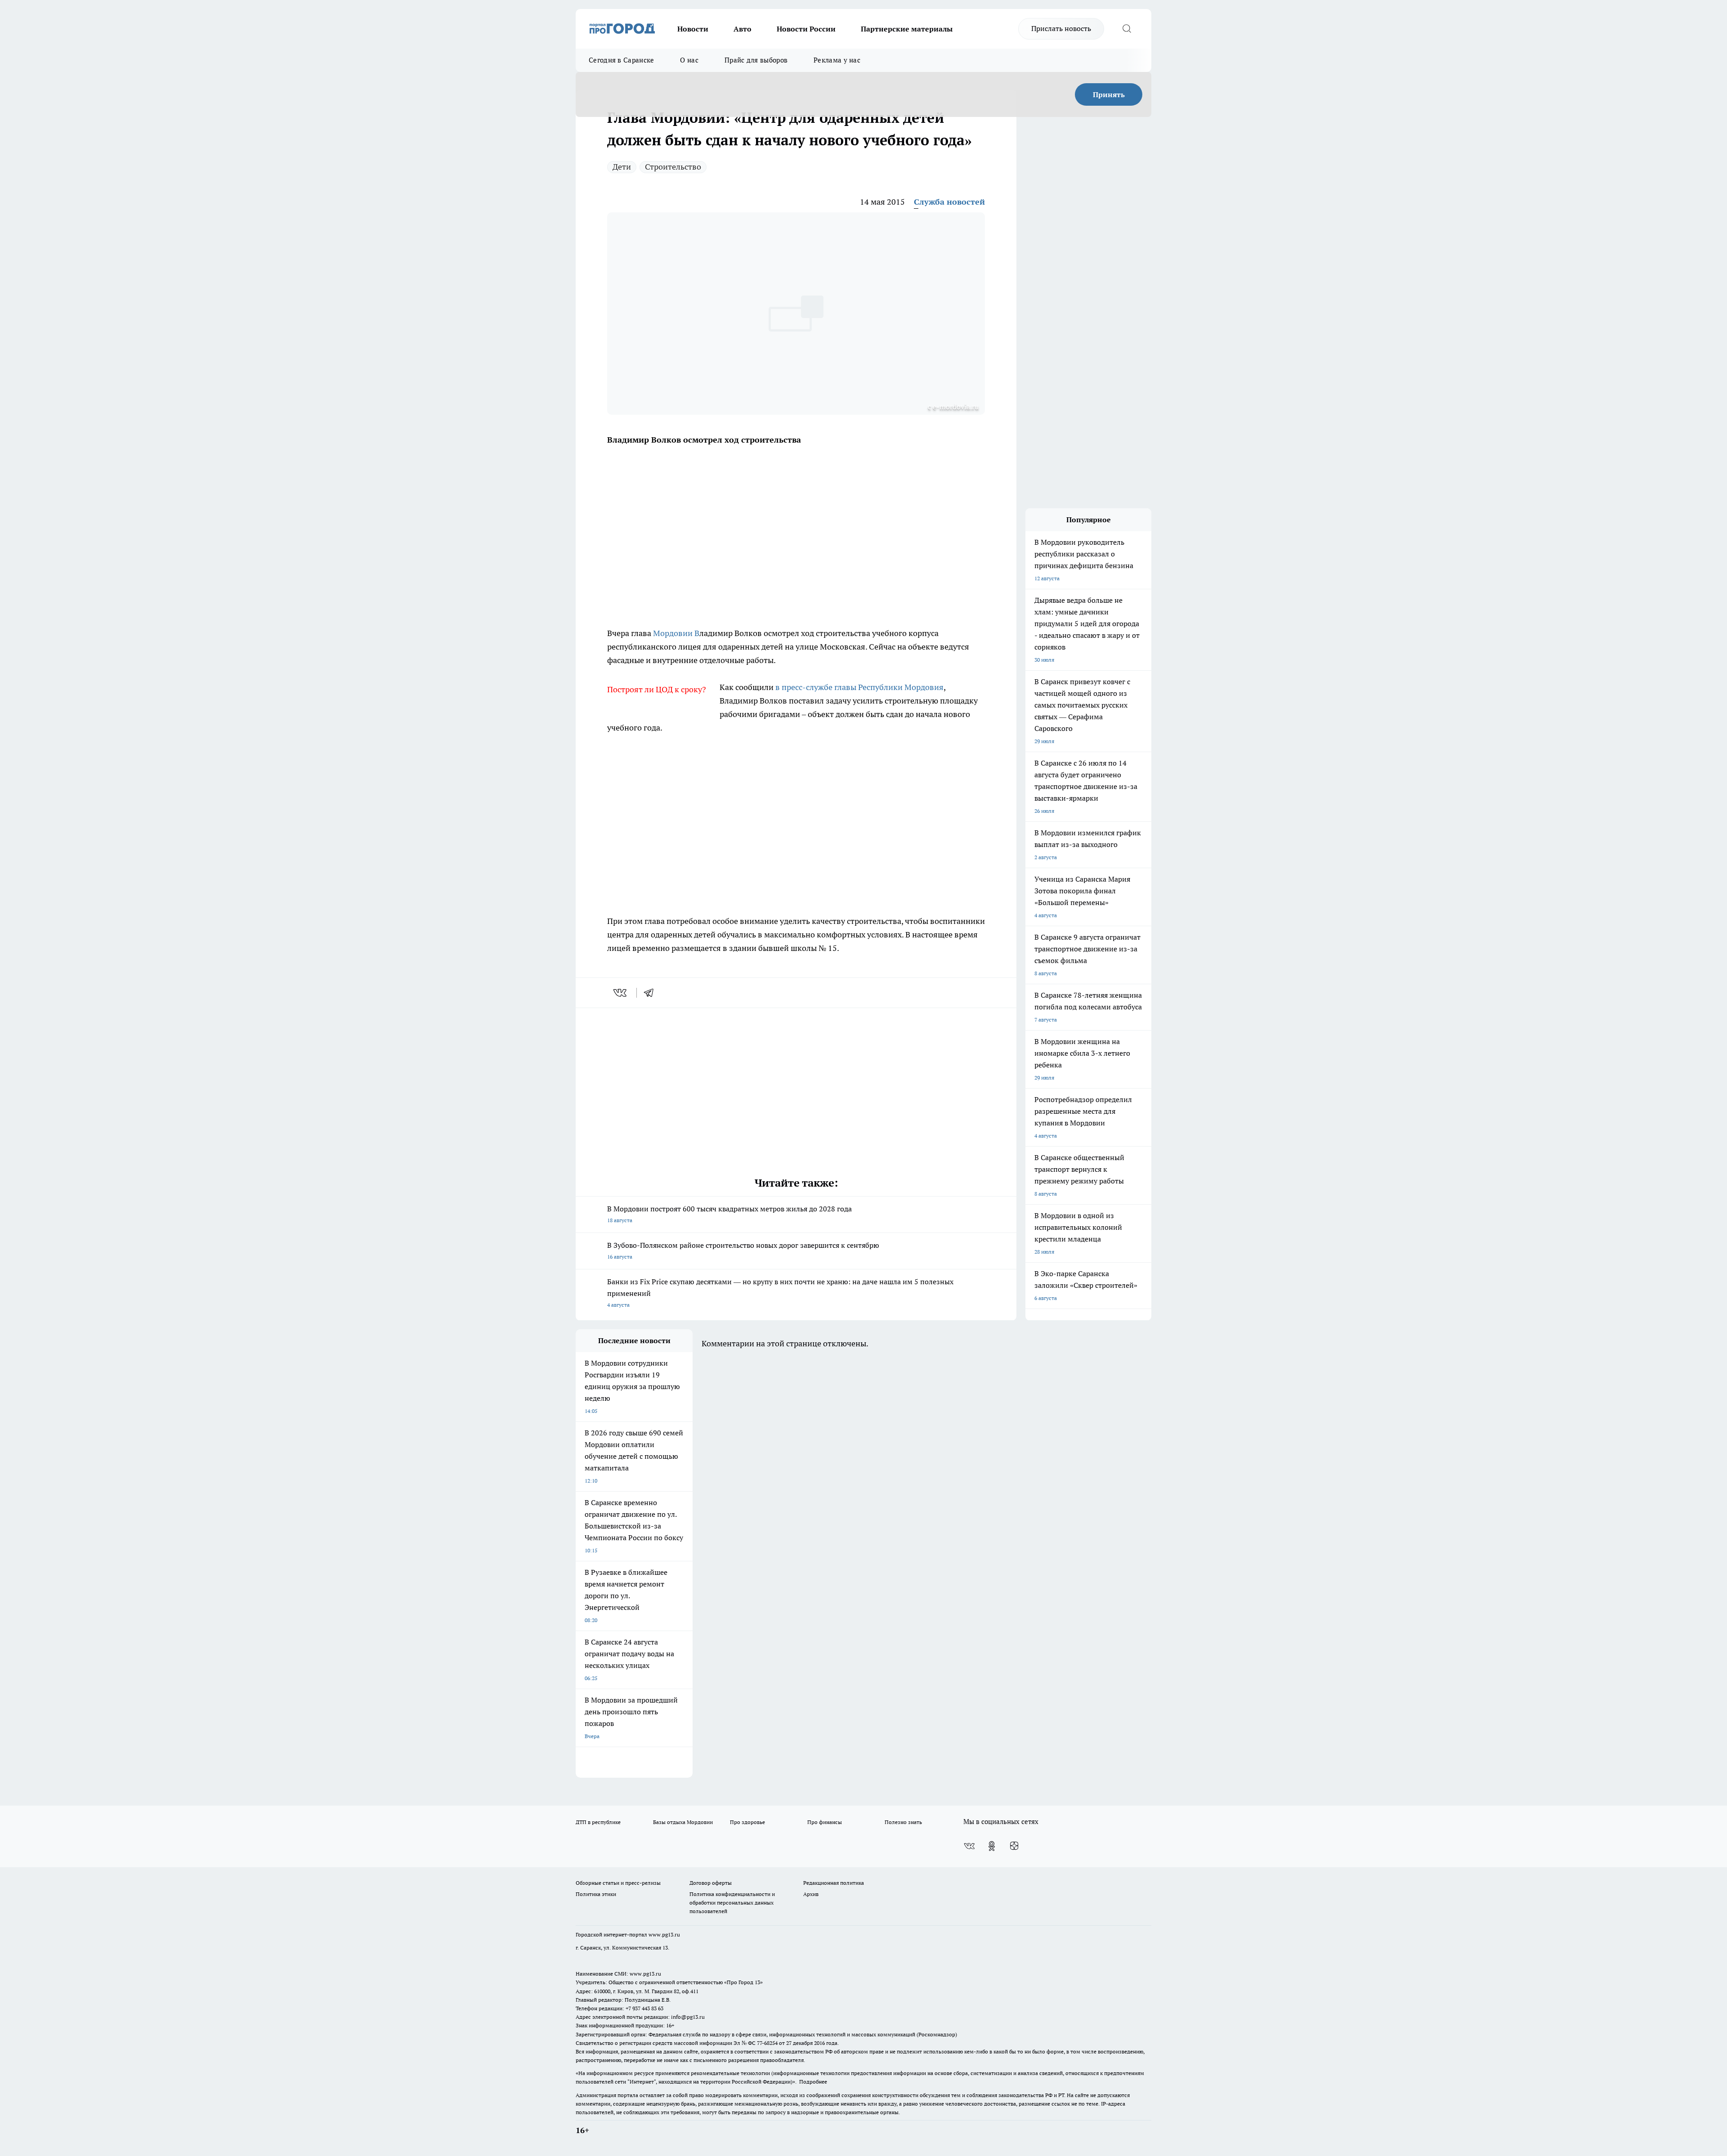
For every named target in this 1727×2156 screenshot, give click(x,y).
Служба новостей (949, 202)
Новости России (806, 29)
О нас (689, 60)
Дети (622, 167)
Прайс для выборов (756, 60)
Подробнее (813, 2082)
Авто (743, 29)
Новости (693, 29)
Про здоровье (747, 1822)
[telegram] (652, 993)
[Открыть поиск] (1127, 29)
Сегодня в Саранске (621, 60)
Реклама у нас (837, 60)
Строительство (673, 167)
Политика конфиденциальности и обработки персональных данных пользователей (732, 1903)
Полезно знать (903, 1822)
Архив (811, 1894)
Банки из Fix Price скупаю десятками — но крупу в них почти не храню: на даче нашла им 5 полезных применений (780, 1293)
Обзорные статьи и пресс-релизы (618, 1883)
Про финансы (825, 1822)
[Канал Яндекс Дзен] (1014, 1846)
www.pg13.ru (664, 1934)
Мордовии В (675, 633)
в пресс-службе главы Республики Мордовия (859, 687)
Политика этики (596, 1894)
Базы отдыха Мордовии (683, 1822)
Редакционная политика (834, 1883)
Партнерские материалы (907, 29)
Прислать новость (1061, 28)
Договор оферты (711, 1883)
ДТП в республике (598, 1822)
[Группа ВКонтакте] (969, 1846)
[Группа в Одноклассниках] (992, 1846)
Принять (1109, 94)
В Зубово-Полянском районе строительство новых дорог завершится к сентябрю (743, 1250)
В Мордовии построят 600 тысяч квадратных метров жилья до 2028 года (729, 1214)
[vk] (621, 993)
